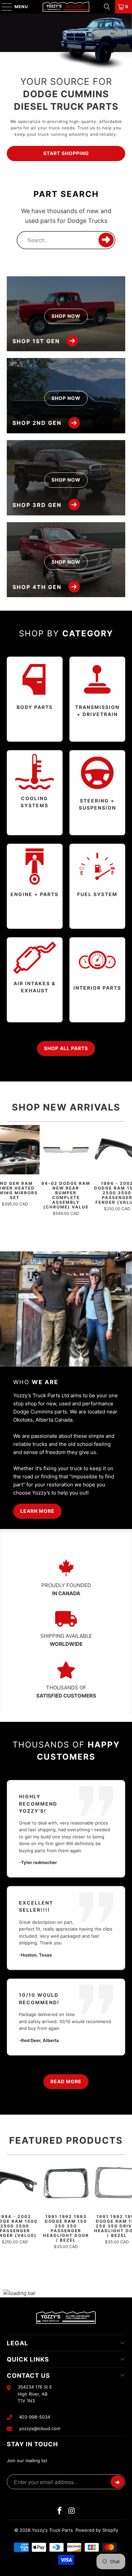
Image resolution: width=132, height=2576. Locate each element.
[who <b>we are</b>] (66, 1309)
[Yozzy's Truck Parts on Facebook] (60, 2511)
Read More (66, 2081)
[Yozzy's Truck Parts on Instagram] (72, 2511)
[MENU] (4, 7)
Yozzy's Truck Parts (52, 2530)
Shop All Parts (66, 1048)
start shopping (66, 153)
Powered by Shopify (97, 2530)
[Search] (107, 7)
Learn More (37, 1511)
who (36, 1382)
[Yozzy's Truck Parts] (66, 7)
